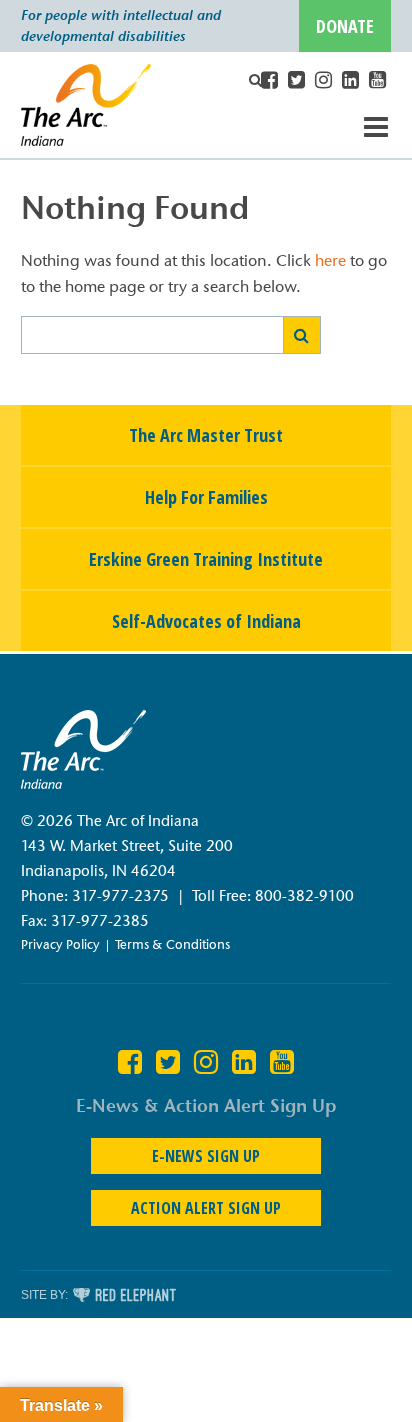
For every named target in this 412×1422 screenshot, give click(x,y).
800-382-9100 (304, 896)
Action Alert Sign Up (206, 1208)
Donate (345, 26)
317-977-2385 (100, 921)
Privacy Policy (60, 944)
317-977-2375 (120, 896)
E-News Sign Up (206, 1156)
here (330, 260)
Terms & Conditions (172, 944)
